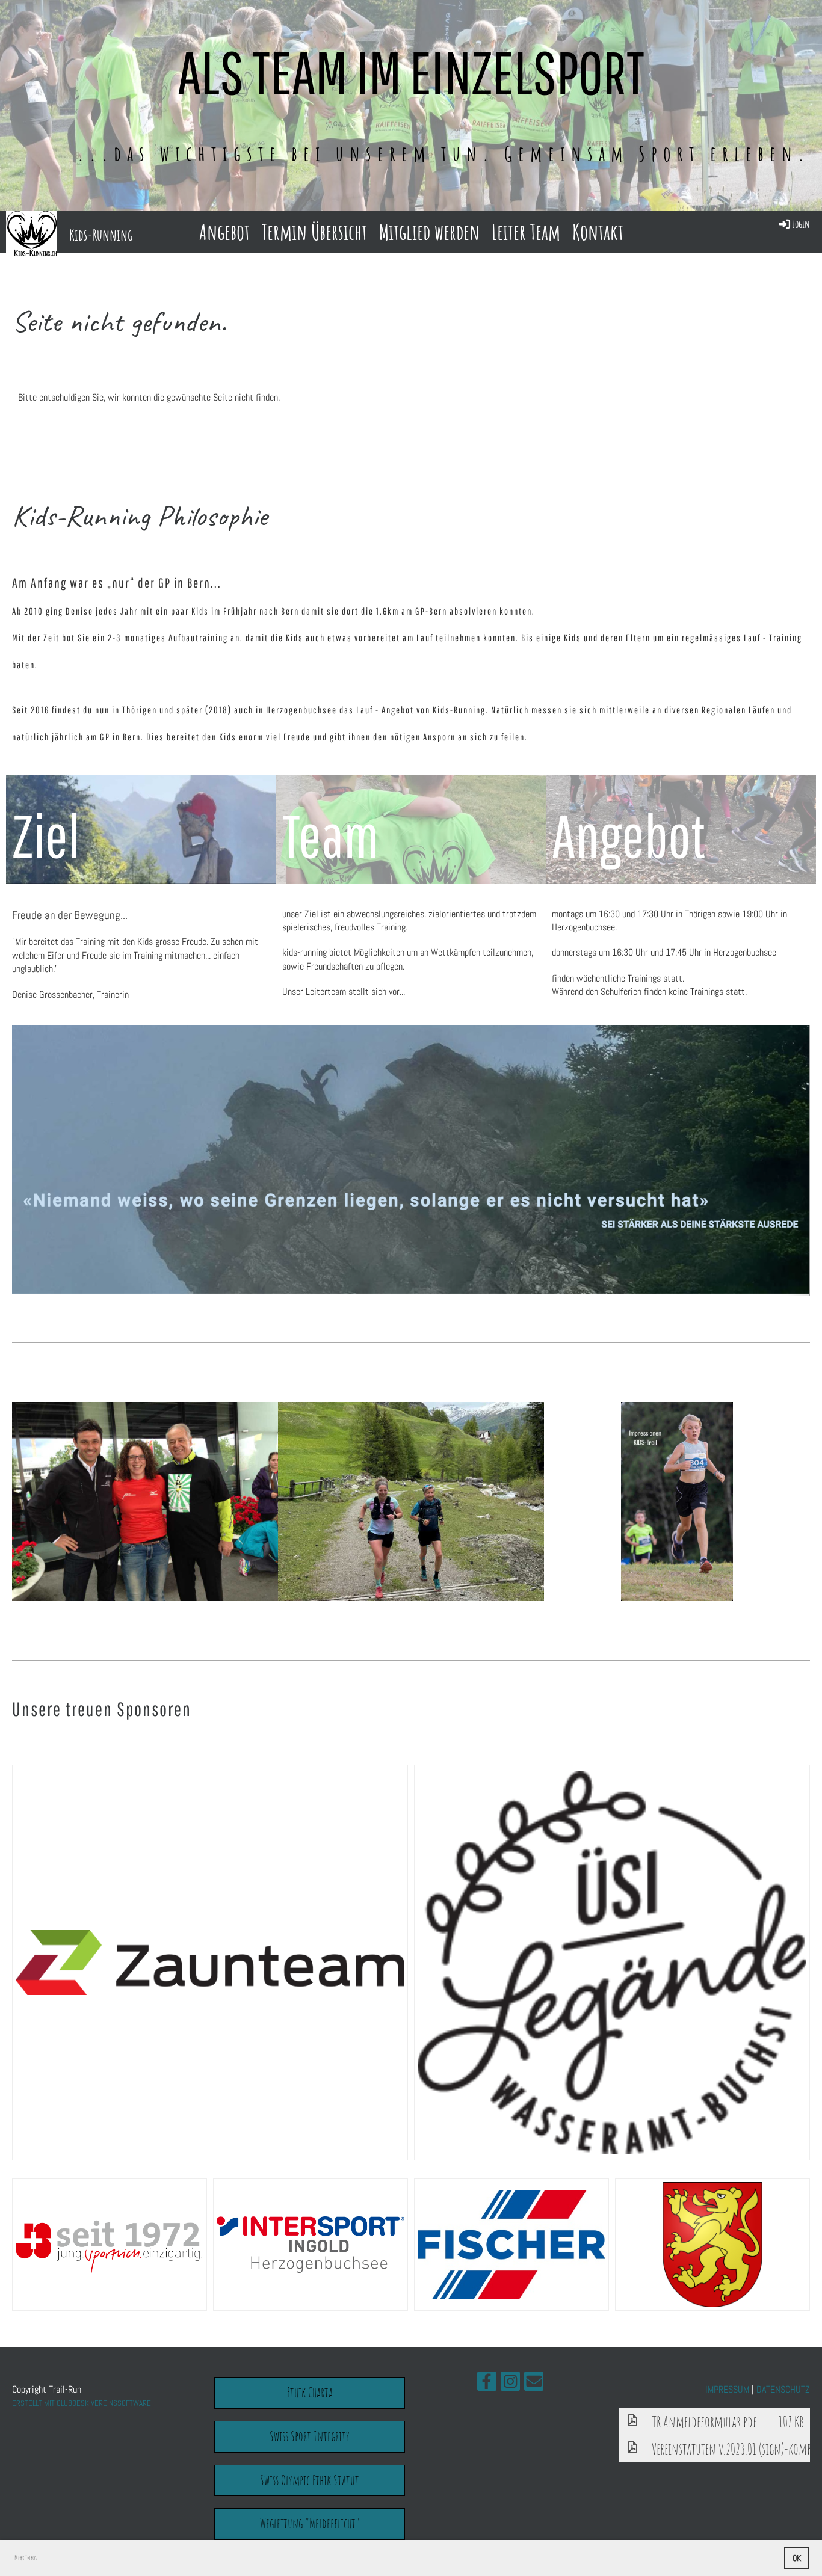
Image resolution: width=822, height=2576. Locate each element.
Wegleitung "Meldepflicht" (310, 2523)
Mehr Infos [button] (26, 2558)
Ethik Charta (310, 2392)
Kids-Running (101, 235)
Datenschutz (783, 2389)
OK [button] (797, 2558)
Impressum (727, 2389)
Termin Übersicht (314, 232)
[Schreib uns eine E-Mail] (534, 2384)
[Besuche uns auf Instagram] (510, 2384)
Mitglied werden (429, 232)
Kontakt (598, 232)
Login (801, 224)
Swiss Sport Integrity (310, 2436)
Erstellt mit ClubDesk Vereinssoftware (82, 2403)
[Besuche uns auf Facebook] (487, 2384)
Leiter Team (526, 232)
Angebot (224, 232)
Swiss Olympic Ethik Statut (310, 2480)
